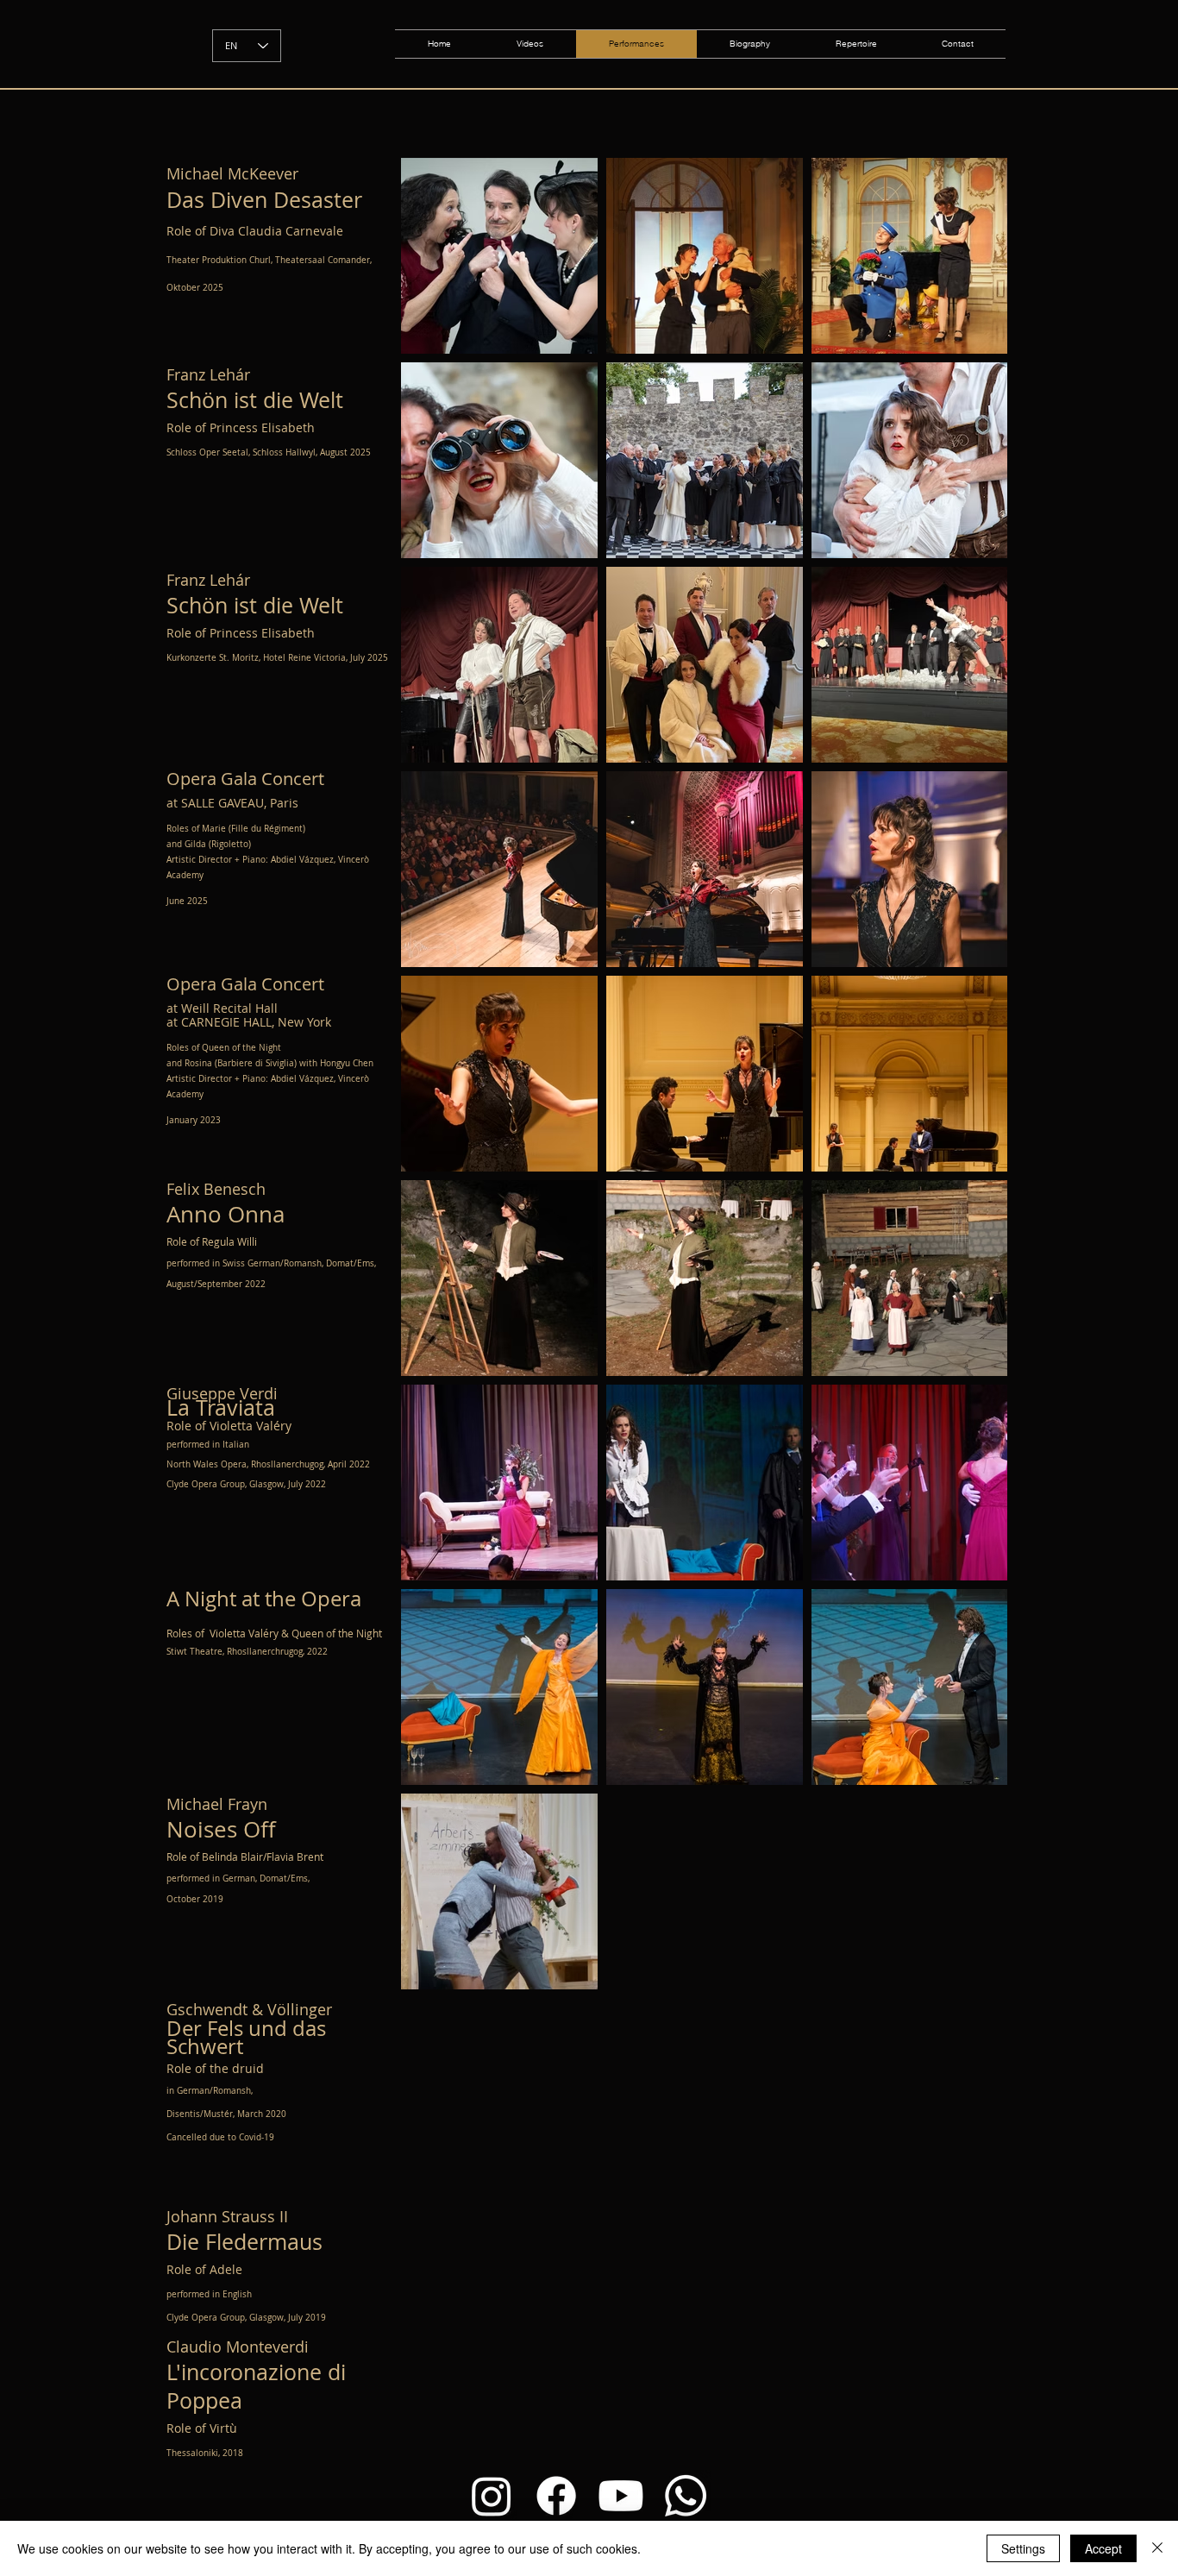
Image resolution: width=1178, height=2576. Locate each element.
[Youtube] (621, 2496)
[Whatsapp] (686, 2496)
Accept (1103, 2548)
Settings (1023, 2548)
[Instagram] (492, 2496)
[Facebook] (556, 2496)
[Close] (1157, 2548)
